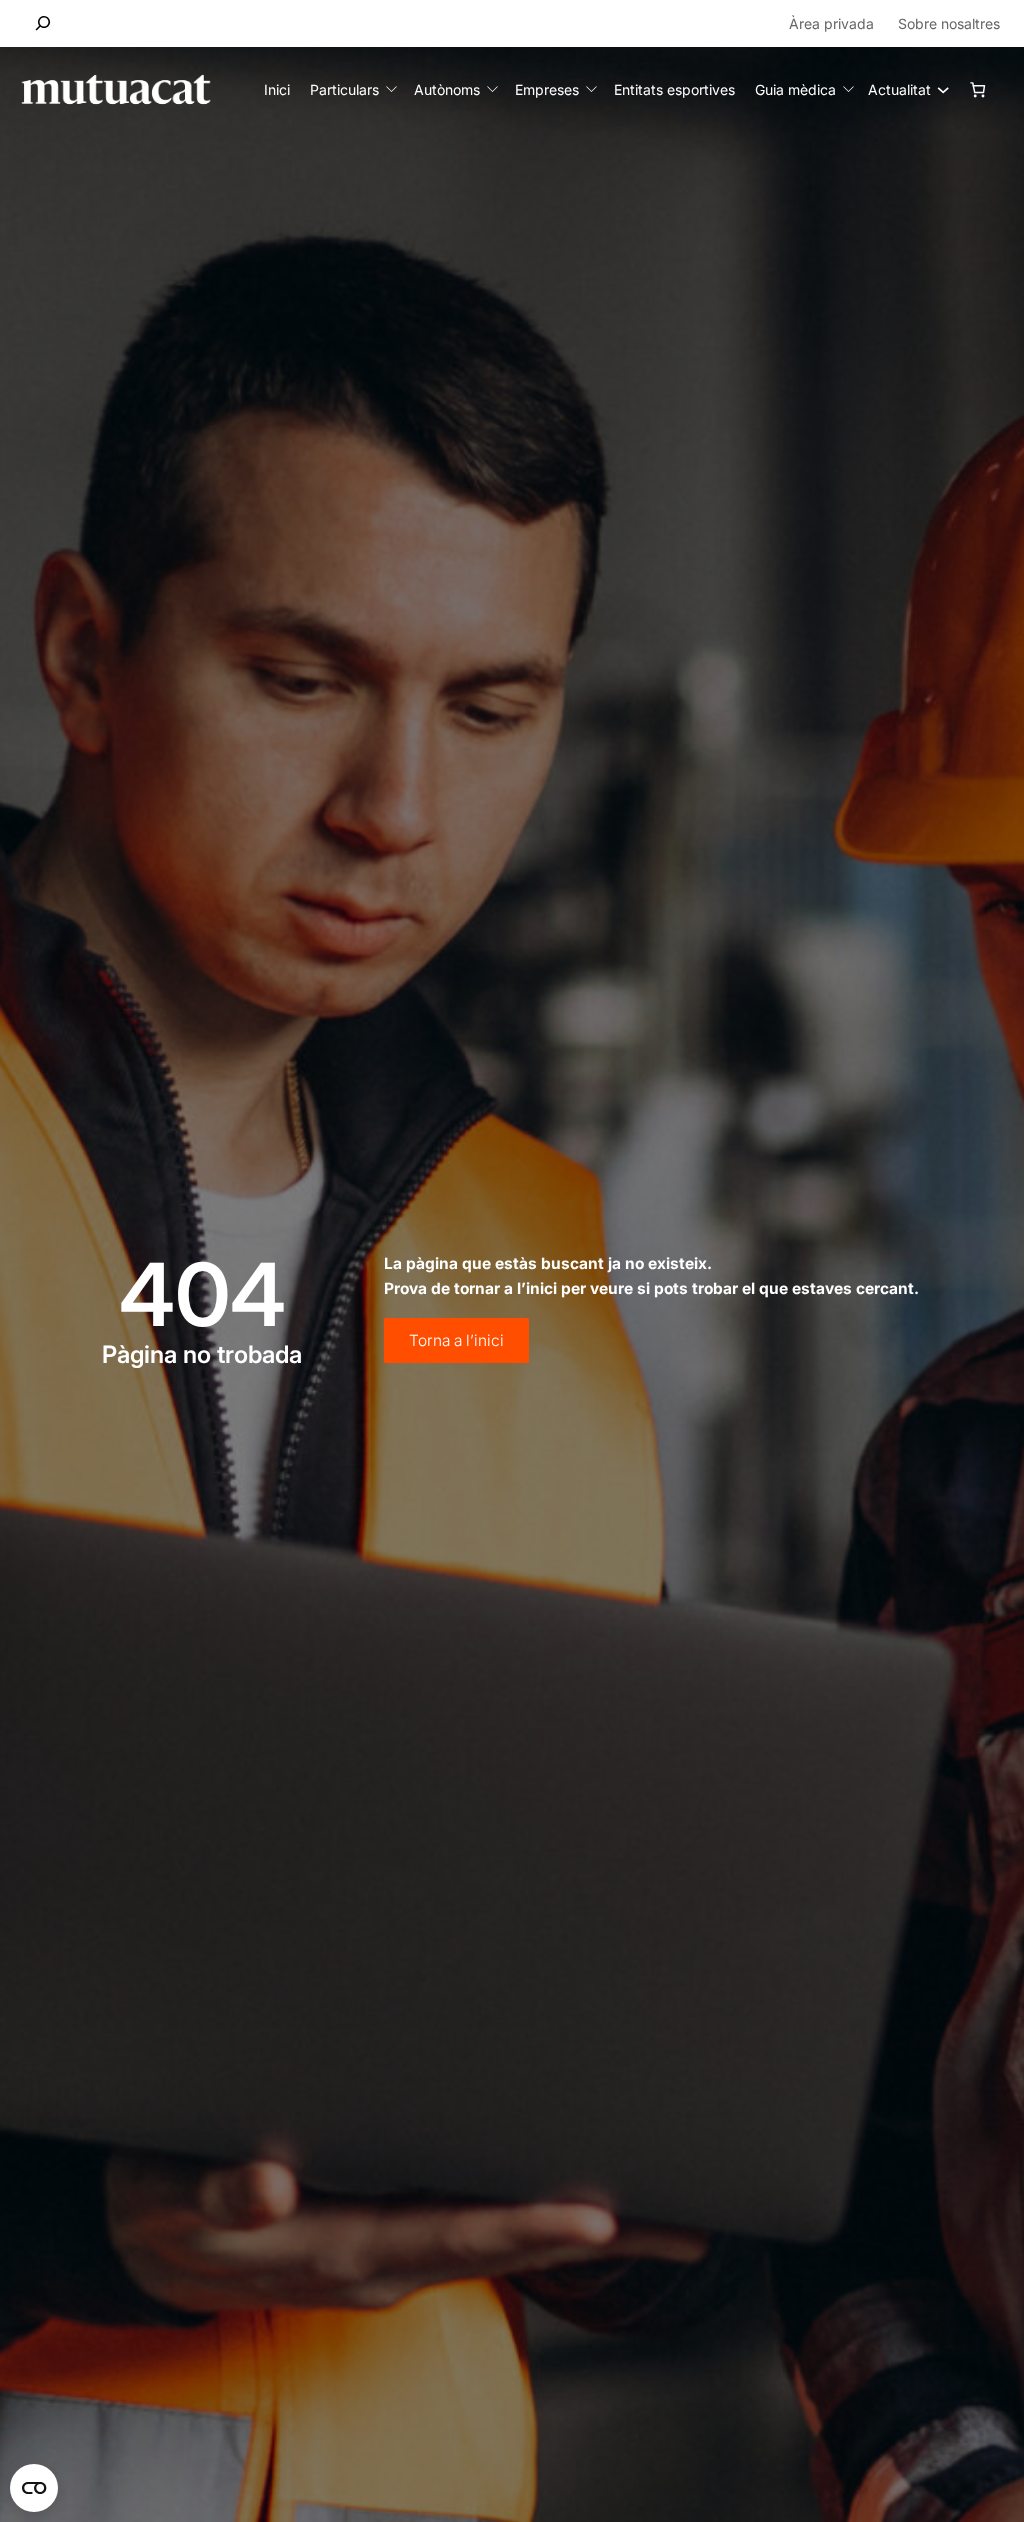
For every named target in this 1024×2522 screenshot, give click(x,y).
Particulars (344, 89)
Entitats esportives (674, 89)
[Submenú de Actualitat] (938, 89)
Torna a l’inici (456, 1340)
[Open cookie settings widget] (34, 2488)
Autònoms (447, 89)
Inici (277, 89)
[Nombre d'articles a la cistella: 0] (977, 89)
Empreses (547, 89)
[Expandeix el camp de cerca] (43, 23)
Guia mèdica (795, 89)
